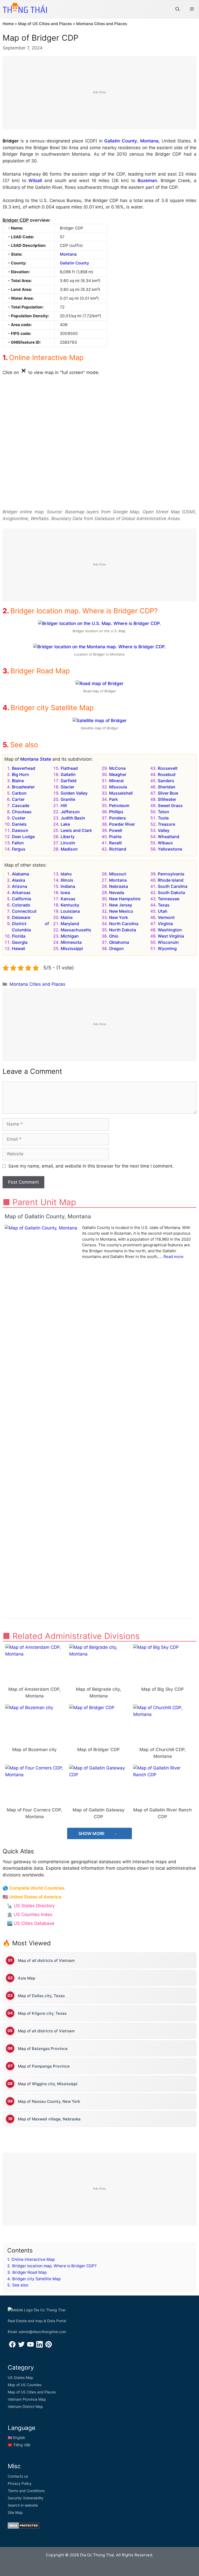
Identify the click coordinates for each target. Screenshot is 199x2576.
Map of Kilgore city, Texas (42, 2013)
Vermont (166, 917)
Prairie (115, 837)
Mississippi (72, 948)
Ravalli (115, 843)
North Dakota (123, 930)
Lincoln (68, 843)
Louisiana (70, 911)
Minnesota (71, 942)
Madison (69, 849)
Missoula (118, 787)
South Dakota (171, 893)
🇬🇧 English (16, 2438)
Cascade (21, 805)
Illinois (67, 880)
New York (119, 917)
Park (113, 799)
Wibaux (165, 843)
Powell (116, 830)
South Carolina (173, 886)
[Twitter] (21, 2346)
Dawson (20, 830)
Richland (118, 849)
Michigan (70, 936)
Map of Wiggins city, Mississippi (48, 2084)
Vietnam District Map (25, 2406)
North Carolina (124, 924)
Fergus (19, 849)
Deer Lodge (23, 837)
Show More (92, 1833)
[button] (177, 9)
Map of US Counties (25, 2385)
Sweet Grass (170, 805)
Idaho (66, 874)
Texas (164, 905)
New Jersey (121, 905)
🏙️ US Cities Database (31, 1923)
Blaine (18, 781)
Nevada (117, 893)
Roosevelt (168, 768)
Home (8, 24)
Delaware (21, 917)
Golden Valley (74, 793)
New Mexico (121, 911)
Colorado (21, 905)
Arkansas (21, 893)
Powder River (122, 824)
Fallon (18, 843)
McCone (117, 768)
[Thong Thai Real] (25, 8)
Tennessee (169, 899)
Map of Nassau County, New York (49, 2101)
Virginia (165, 924)
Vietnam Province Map (27, 2399)
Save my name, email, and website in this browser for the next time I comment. (91, 1166)
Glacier (67, 787)
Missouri (118, 874)
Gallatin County (121, 141)
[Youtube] (30, 2346)
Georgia (20, 942)
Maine (67, 917)
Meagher (118, 774)
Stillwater (167, 799)
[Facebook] (12, 2346)
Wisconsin (168, 942)
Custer (19, 818)
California (22, 899)
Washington (170, 930)
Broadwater (23, 787)
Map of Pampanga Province (44, 2066)
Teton (164, 812)
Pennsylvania (171, 874)
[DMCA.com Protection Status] (23, 2527)
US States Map (20, 2377)
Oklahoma (119, 942)
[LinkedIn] (40, 2346)
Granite (68, 799)
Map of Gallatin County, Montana (48, 1216)
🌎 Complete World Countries (34, 1888)
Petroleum (119, 805)
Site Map (15, 2512)
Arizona (20, 886)
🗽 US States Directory (31, 1906)
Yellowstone (170, 849)
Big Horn (20, 774)
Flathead (69, 768)
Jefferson (70, 812)
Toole (163, 818)
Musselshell (121, 793)
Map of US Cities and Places (45, 24)
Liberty (68, 837)
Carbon (19, 793)
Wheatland (169, 837)
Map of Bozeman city (34, 1750)
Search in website (23, 2505)
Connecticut (24, 911)
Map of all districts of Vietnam (46, 1960)
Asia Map (27, 1978)
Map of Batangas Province (43, 2049)
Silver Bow (168, 793)
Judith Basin (73, 818)
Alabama (20, 874)
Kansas (68, 899)
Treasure (166, 824)
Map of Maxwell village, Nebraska (49, 2119)
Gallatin (68, 774)
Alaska (19, 880)
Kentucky (70, 905)
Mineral (116, 781)
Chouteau (22, 812)
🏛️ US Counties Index (30, 1915)
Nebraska (119, 886)
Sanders (166, 781)
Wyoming (167, 948)
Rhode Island (171, 880)
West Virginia (171, 936)
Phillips (116, 812)
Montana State (36, 759)
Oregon (116, 948)
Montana (149, 141)
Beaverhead (24, 768)
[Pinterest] (49, 2346)
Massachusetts (76, 930)
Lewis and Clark (76, 830)
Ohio (114, 936)
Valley (164, 830)
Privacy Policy (20, 2483)
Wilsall (35, 181)
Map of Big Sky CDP (162, 1689)
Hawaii (19, 948)
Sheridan (167, 787)
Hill (64, 805)
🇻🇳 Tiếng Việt (19, 2445)
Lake (65, 824)
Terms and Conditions (26, 2491)
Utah (163, 911)
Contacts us (18, 2476)
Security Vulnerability (26, 2498)
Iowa (65, 893)
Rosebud (167, 774)
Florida (19, 936)
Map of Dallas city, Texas (41, 1996)
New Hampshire (125, 899)
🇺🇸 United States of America (32, 1897)
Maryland (70, 924)
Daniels (19, 824)
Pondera (117, 818)
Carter (18, 799)
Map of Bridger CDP (98, 1750)
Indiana (68, 886)
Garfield (69, 781)
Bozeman (147, 181)
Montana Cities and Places (102, 24)
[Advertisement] (100, 93)
